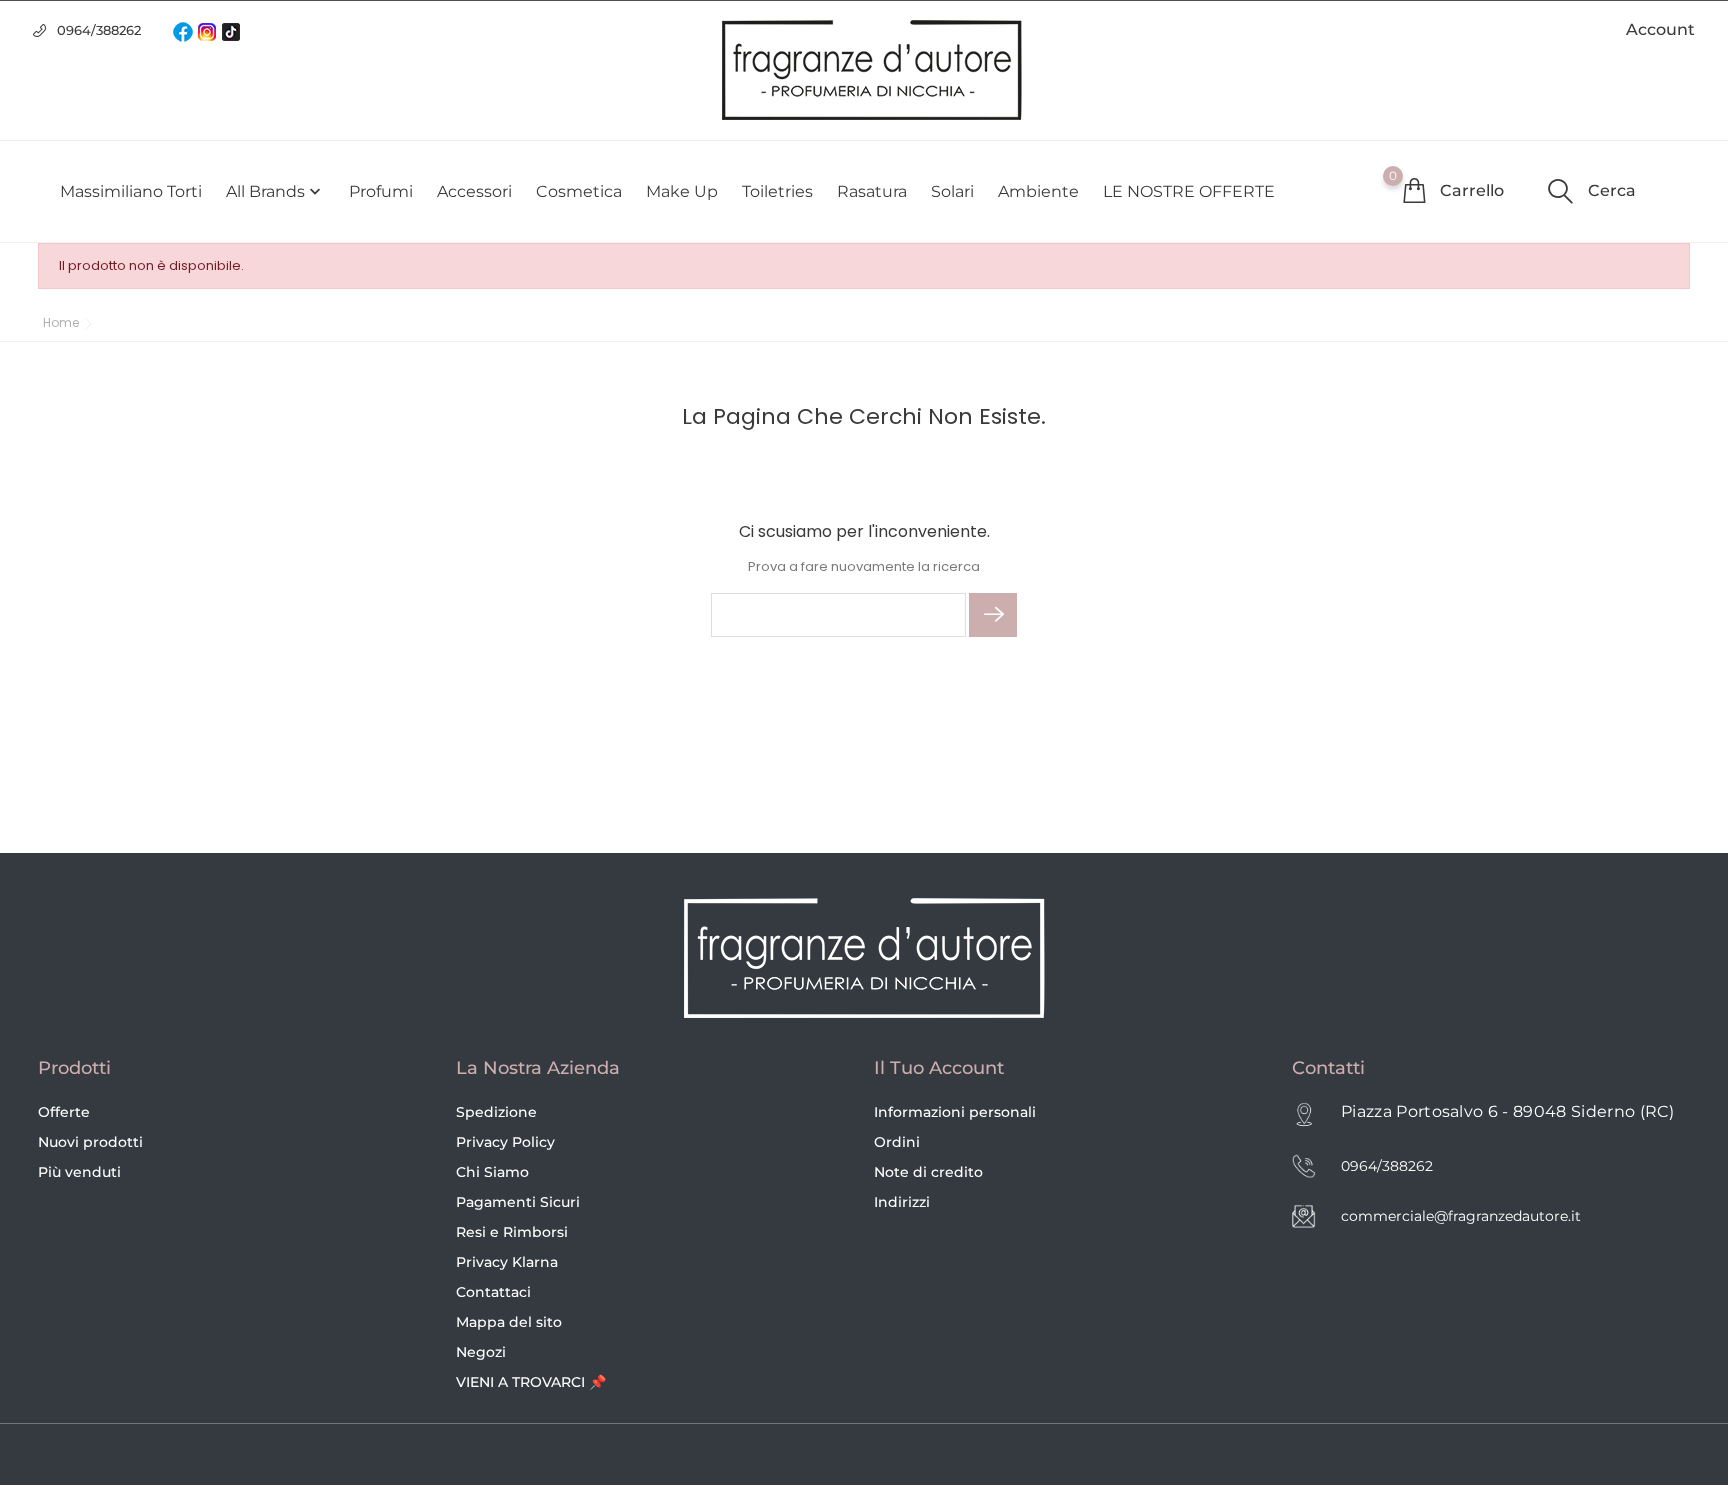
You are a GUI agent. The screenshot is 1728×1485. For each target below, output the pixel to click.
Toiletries (777, 191)
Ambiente (1038, 191)
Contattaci (493, 1292)
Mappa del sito (509, 1322)
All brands (275, 192)
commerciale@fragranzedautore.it (1461, 1216)
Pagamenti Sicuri (518, 1202)
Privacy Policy (505, 1142)
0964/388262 (99, 30)
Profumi (381, 191)
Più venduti (79, 1172)
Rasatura (872, 191)
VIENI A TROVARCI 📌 (531, 1382)
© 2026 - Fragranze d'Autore (141, 1456)
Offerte (64, 1112)
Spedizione (496, 1112)
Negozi (481, 1352)
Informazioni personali (955, 1112)
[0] (1414, 190)
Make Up (682, 191)
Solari (952, 191)
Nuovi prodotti (90, 1142)
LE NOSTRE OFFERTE (1189, 191)
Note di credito (928, 1172)
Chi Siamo (492, 1172)
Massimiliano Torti (131, 191)
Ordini (897, 1142)
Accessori (474, 191)
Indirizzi (902, 1202)
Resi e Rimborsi (512, 1232)
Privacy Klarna (507, 1262)
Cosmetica (579, 191)
